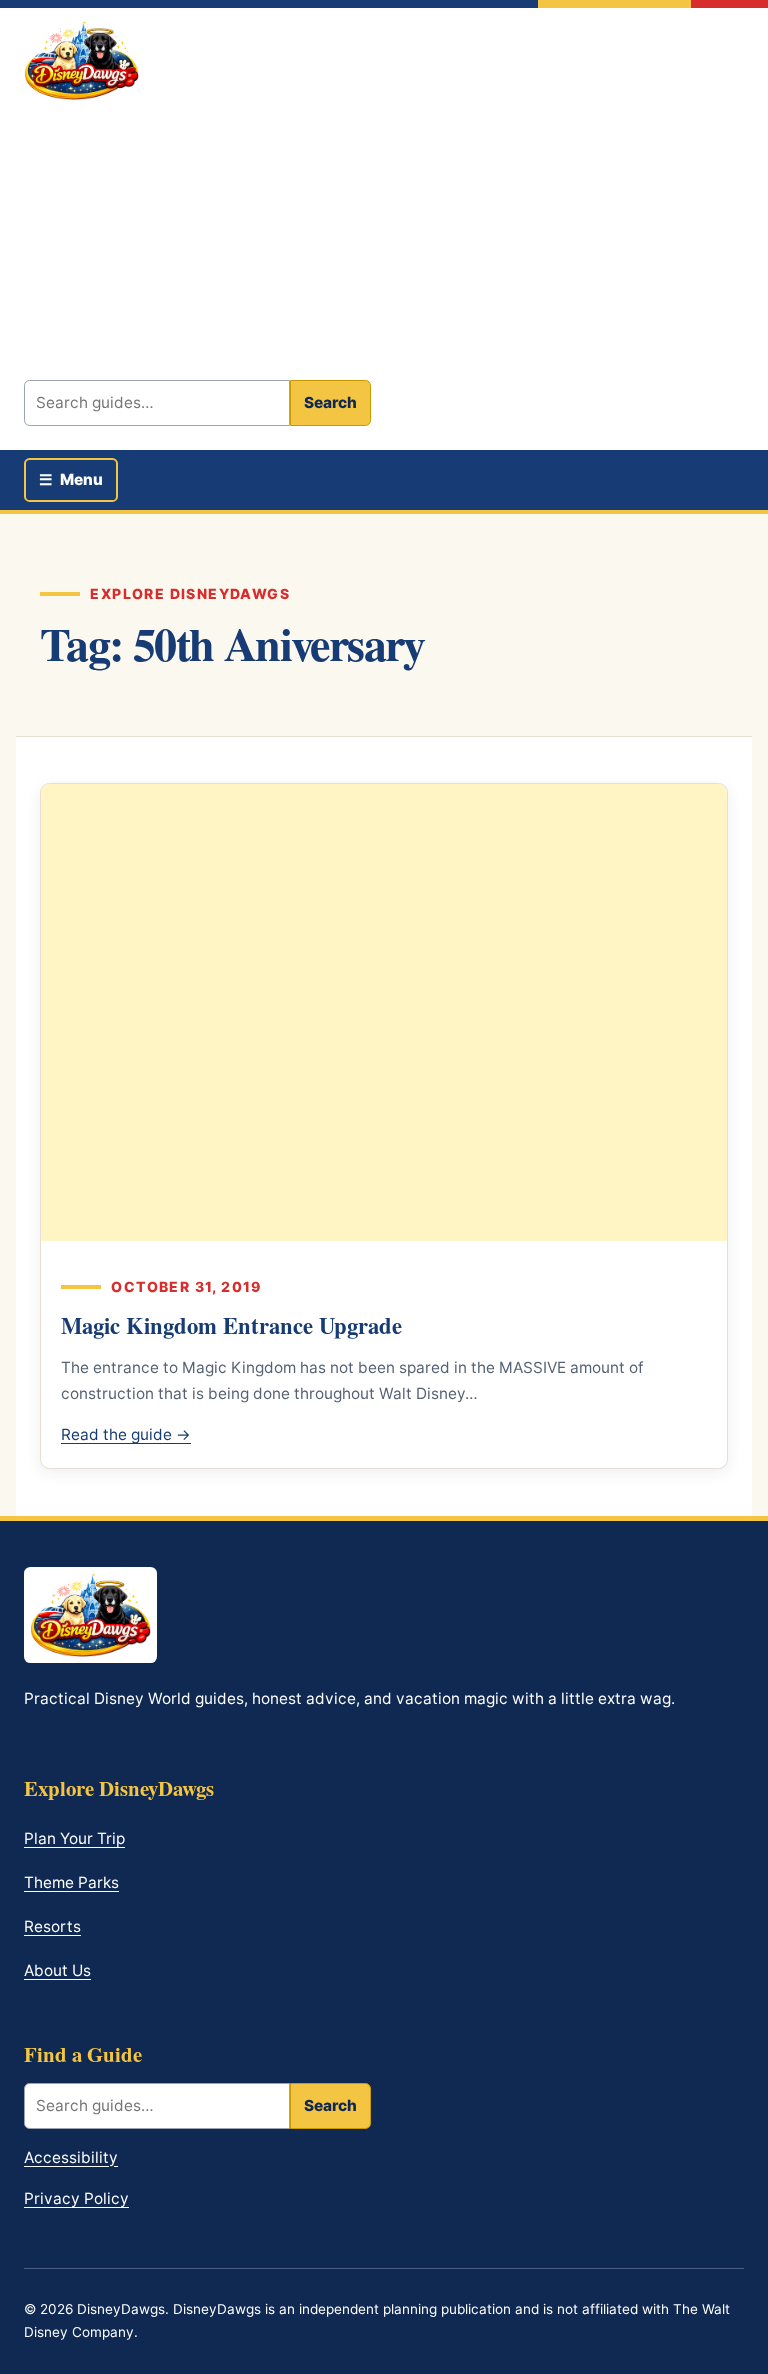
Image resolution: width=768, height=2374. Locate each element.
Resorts (52, 1926)
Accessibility (71, 2157)
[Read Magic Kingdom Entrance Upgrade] (384, 1012)
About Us (57, 1970)
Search (330, 402)
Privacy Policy (76, 2198)
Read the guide (126, 1434)
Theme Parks (71, 1882)
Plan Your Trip (74, 1838)
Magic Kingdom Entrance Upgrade (231, 1325)
